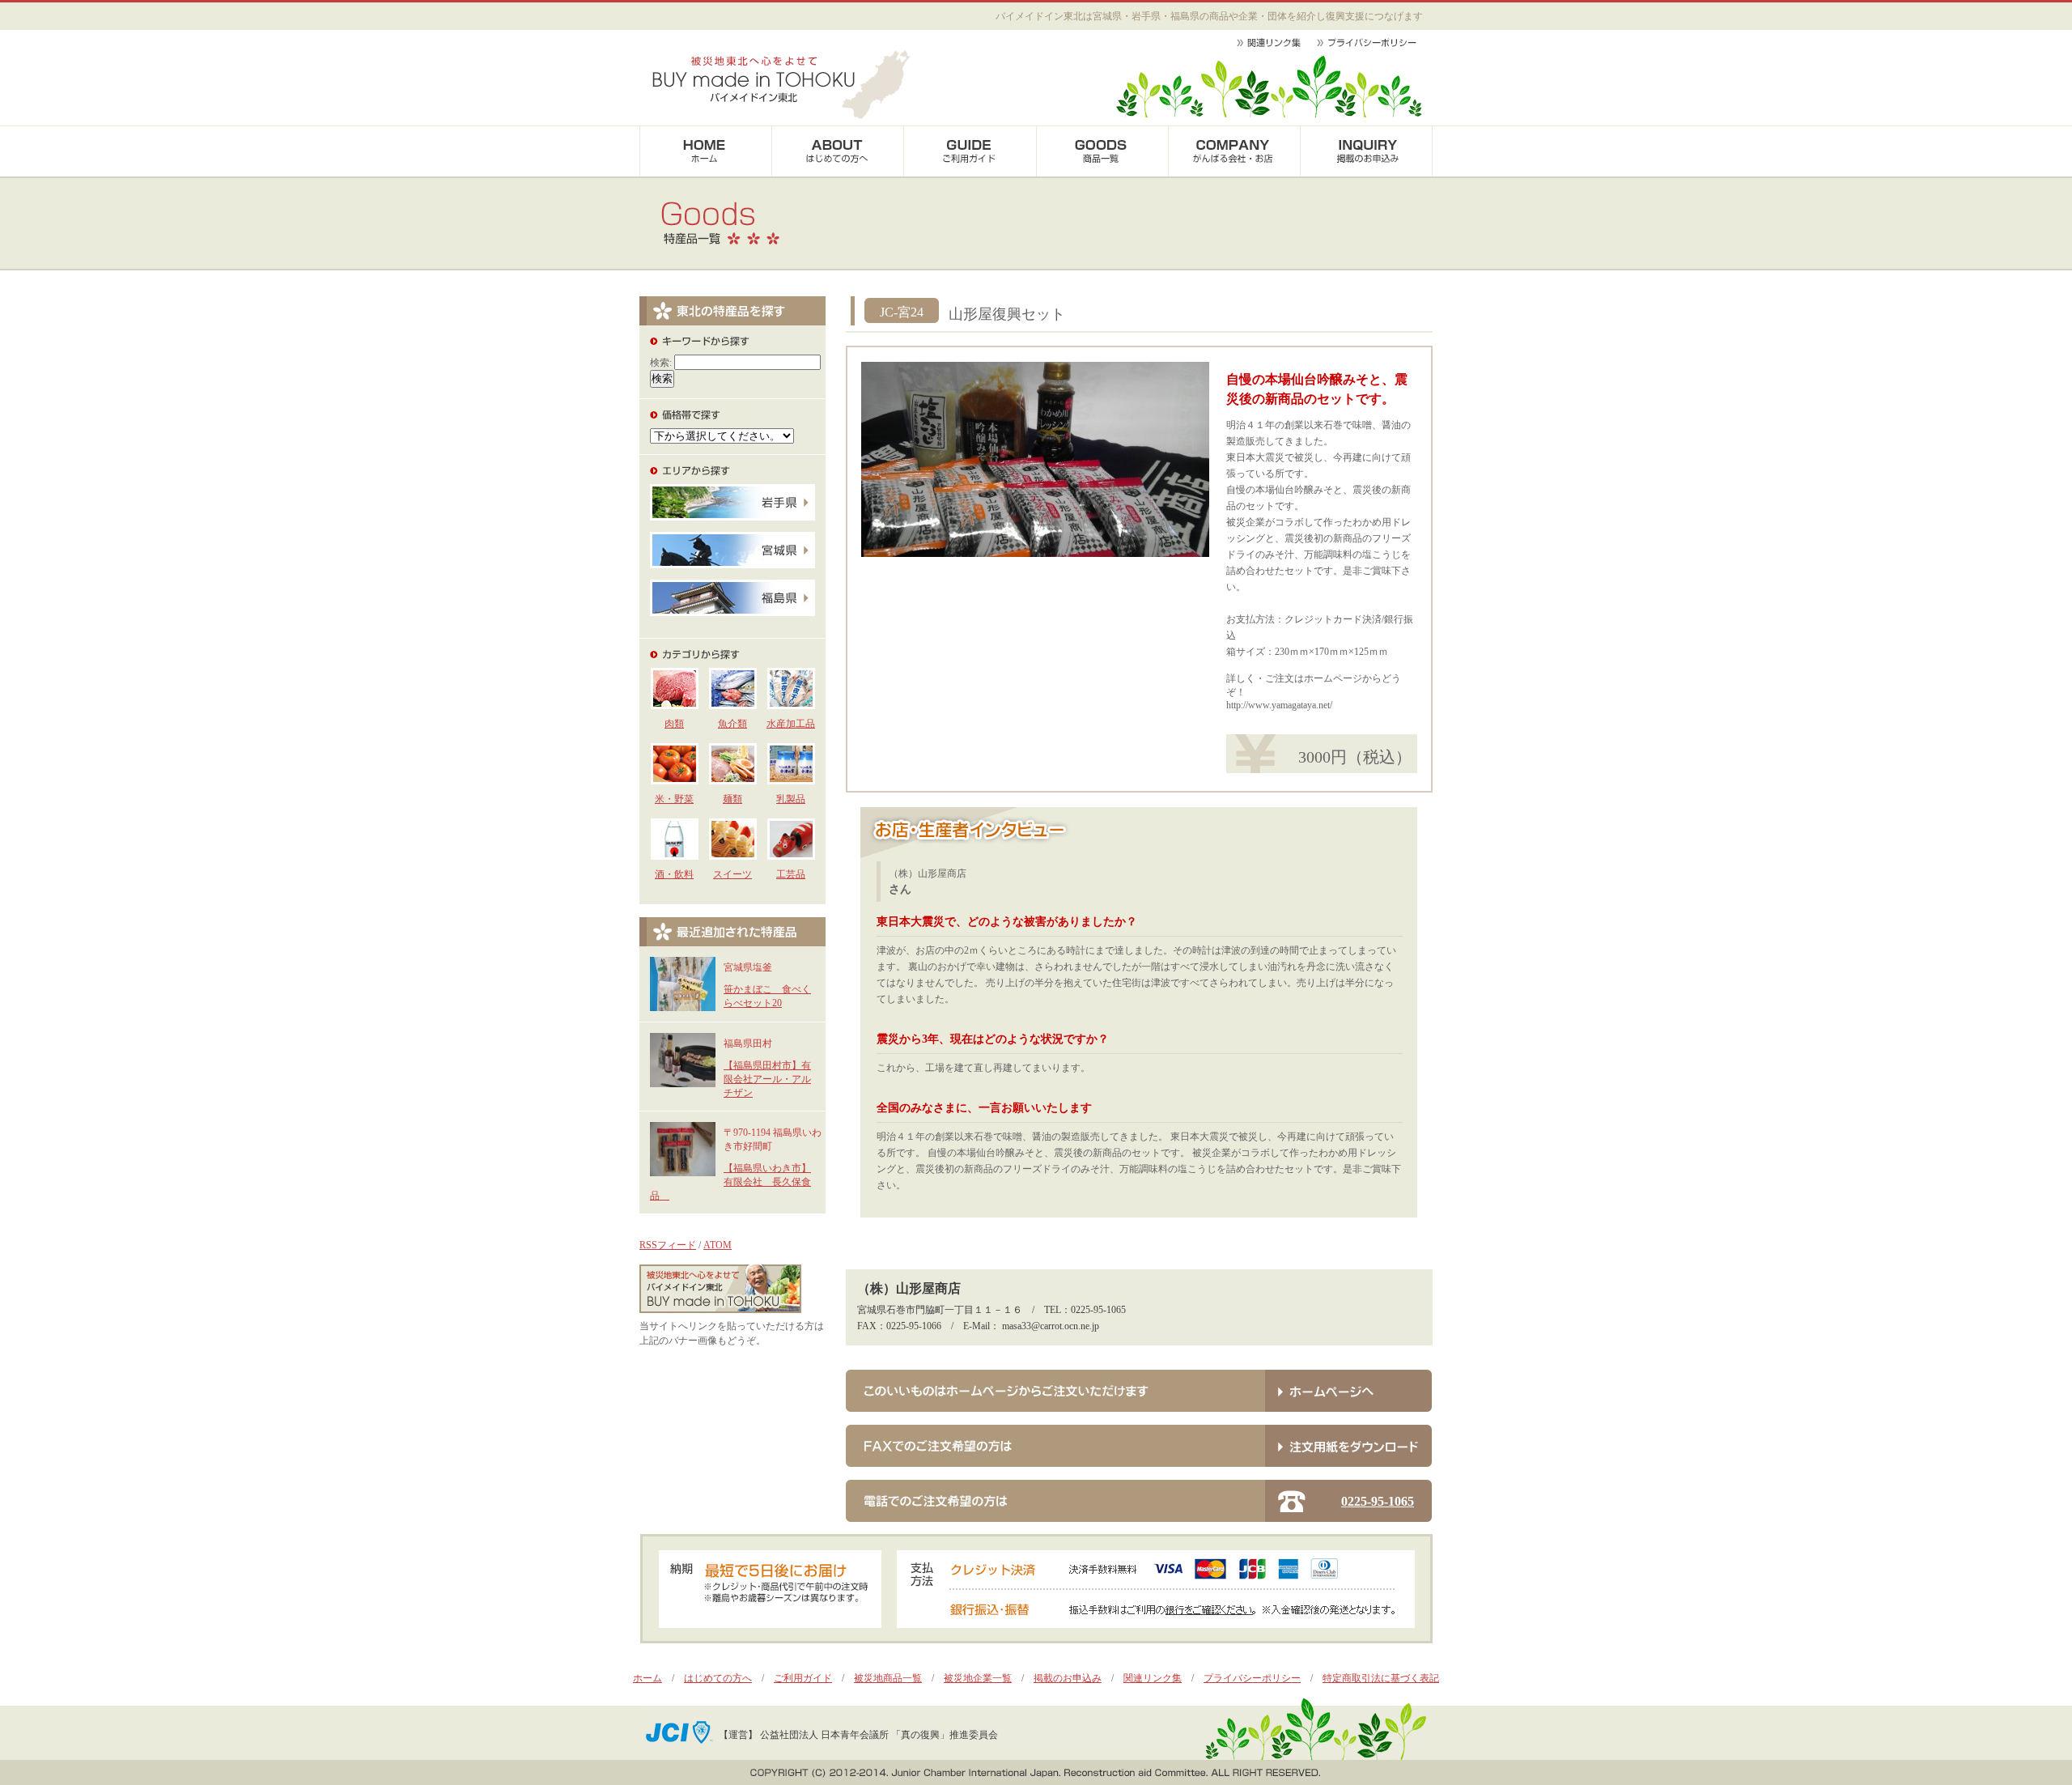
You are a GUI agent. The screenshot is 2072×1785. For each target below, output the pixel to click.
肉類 (674, 724)
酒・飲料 (674, 874)
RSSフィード (668, 1245)
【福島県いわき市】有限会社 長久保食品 (730, 1182)
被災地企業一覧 (978, 1678)
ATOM (718, 1245)
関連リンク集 (1153, 1678)
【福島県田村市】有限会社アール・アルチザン (767, 1079)
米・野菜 (674, 799)
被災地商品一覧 (888, 1678)
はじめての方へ (718, 1678)
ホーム (647, 1678)
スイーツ (732, 874)
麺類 (732, 799)
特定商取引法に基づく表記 (1381, 1678)
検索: (661, 363)
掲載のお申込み (1068, 1678)
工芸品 (791, 874)
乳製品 (791, 799)
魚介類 (732, 724)
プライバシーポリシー (1252, 1678)
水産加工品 (791, 724)
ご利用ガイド (803, 1678)
